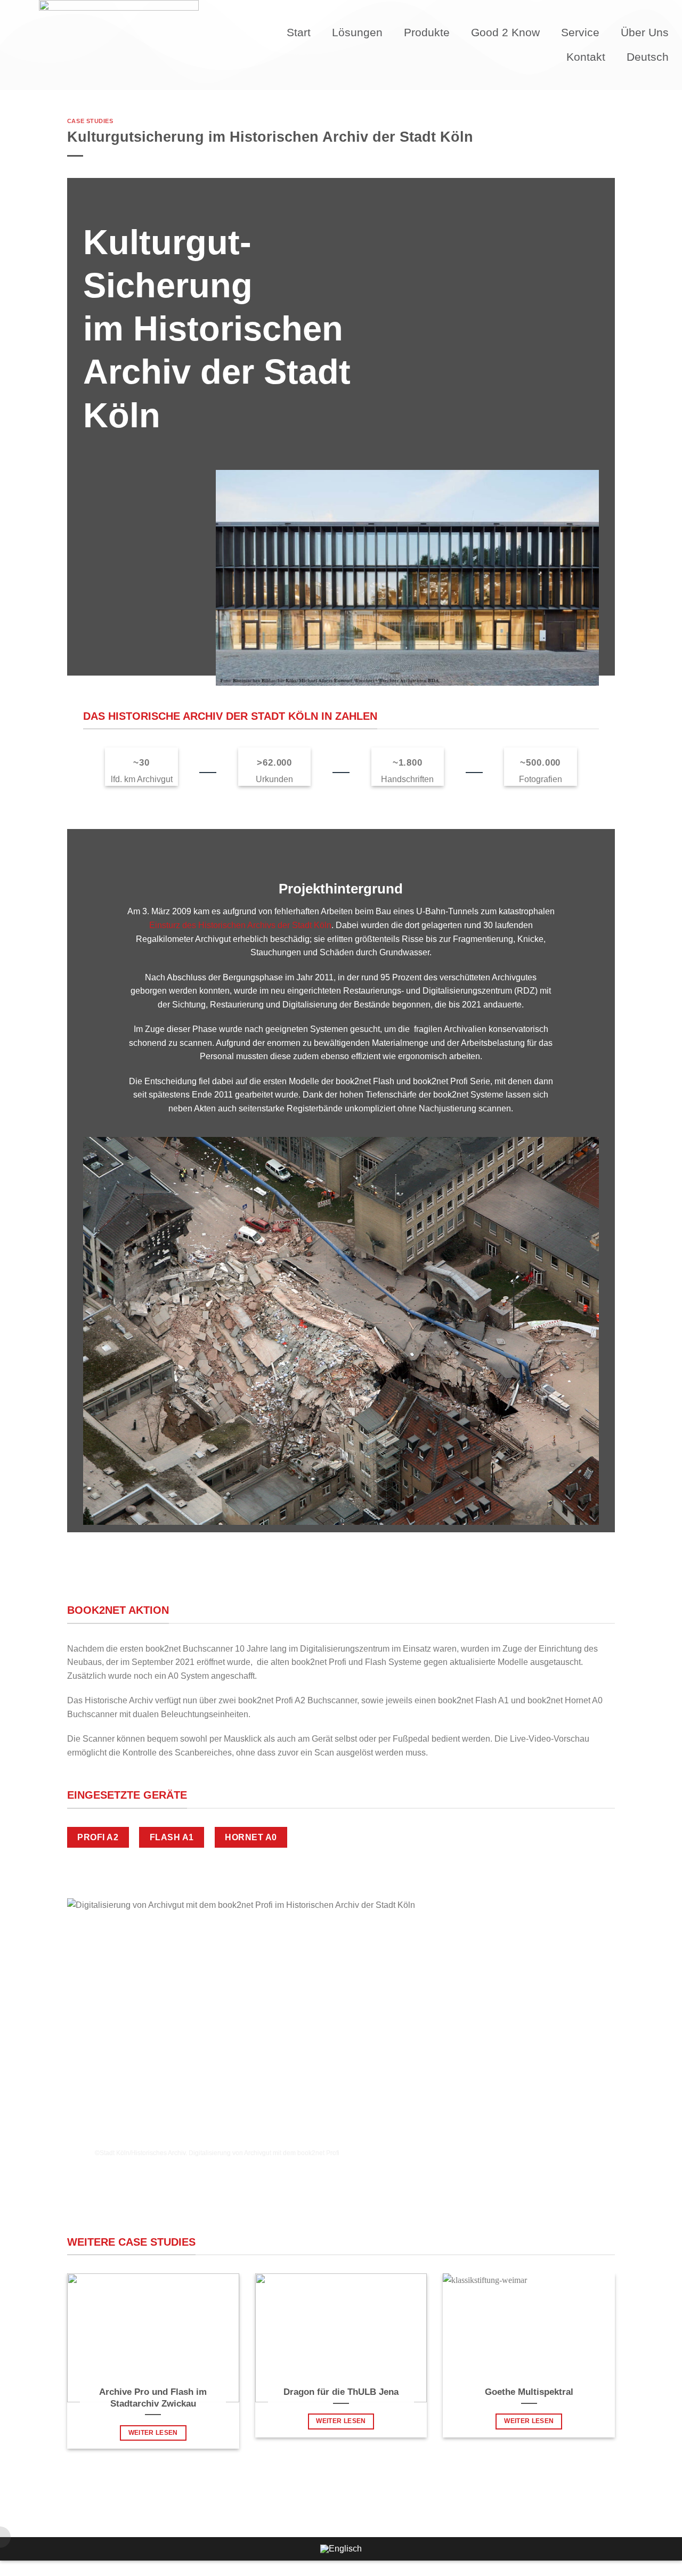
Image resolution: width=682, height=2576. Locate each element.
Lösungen (357, 32)
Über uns (645, 32)
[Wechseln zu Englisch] (341, 2549)
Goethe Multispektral (529, 2392)
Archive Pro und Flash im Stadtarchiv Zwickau (153, 2398)
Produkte (427, 32)
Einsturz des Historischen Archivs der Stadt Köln (240, 925)
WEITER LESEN (153, 2433)
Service (580, 32)
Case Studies (90, 121)
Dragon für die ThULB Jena (341, 2392)
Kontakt (586, 57)
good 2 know (505, 32)
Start (299, 32)
